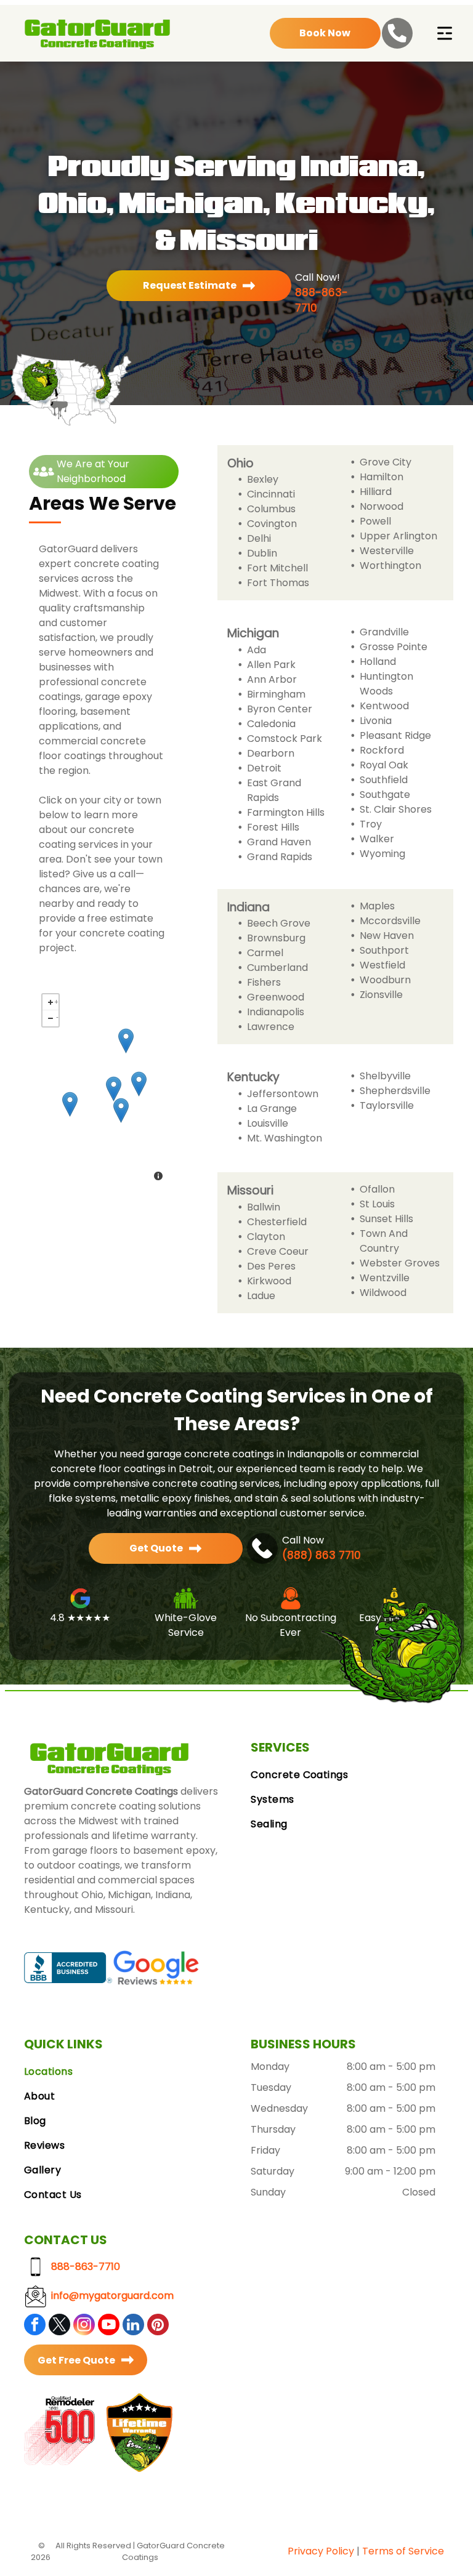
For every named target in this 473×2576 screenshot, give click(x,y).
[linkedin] (133, 2326)
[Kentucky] (121, 1110)
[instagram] (84, 2326)
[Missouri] (70, 1104)
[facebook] (35, 2326)
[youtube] (109, 2326)
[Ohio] (139, 1084)
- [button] (57, 1016)
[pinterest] (158, 2326)
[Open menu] (445, 33)
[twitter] (59, 2326)
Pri (294, 2551)
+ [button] (56, 1000)
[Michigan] (126, 1041)
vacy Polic (324, 2551)
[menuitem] (350, 1775)
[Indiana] (114, 1089)
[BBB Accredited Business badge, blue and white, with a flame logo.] (68, 1967)
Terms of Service (403, 2551)
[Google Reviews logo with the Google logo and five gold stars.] (156, 1967)
